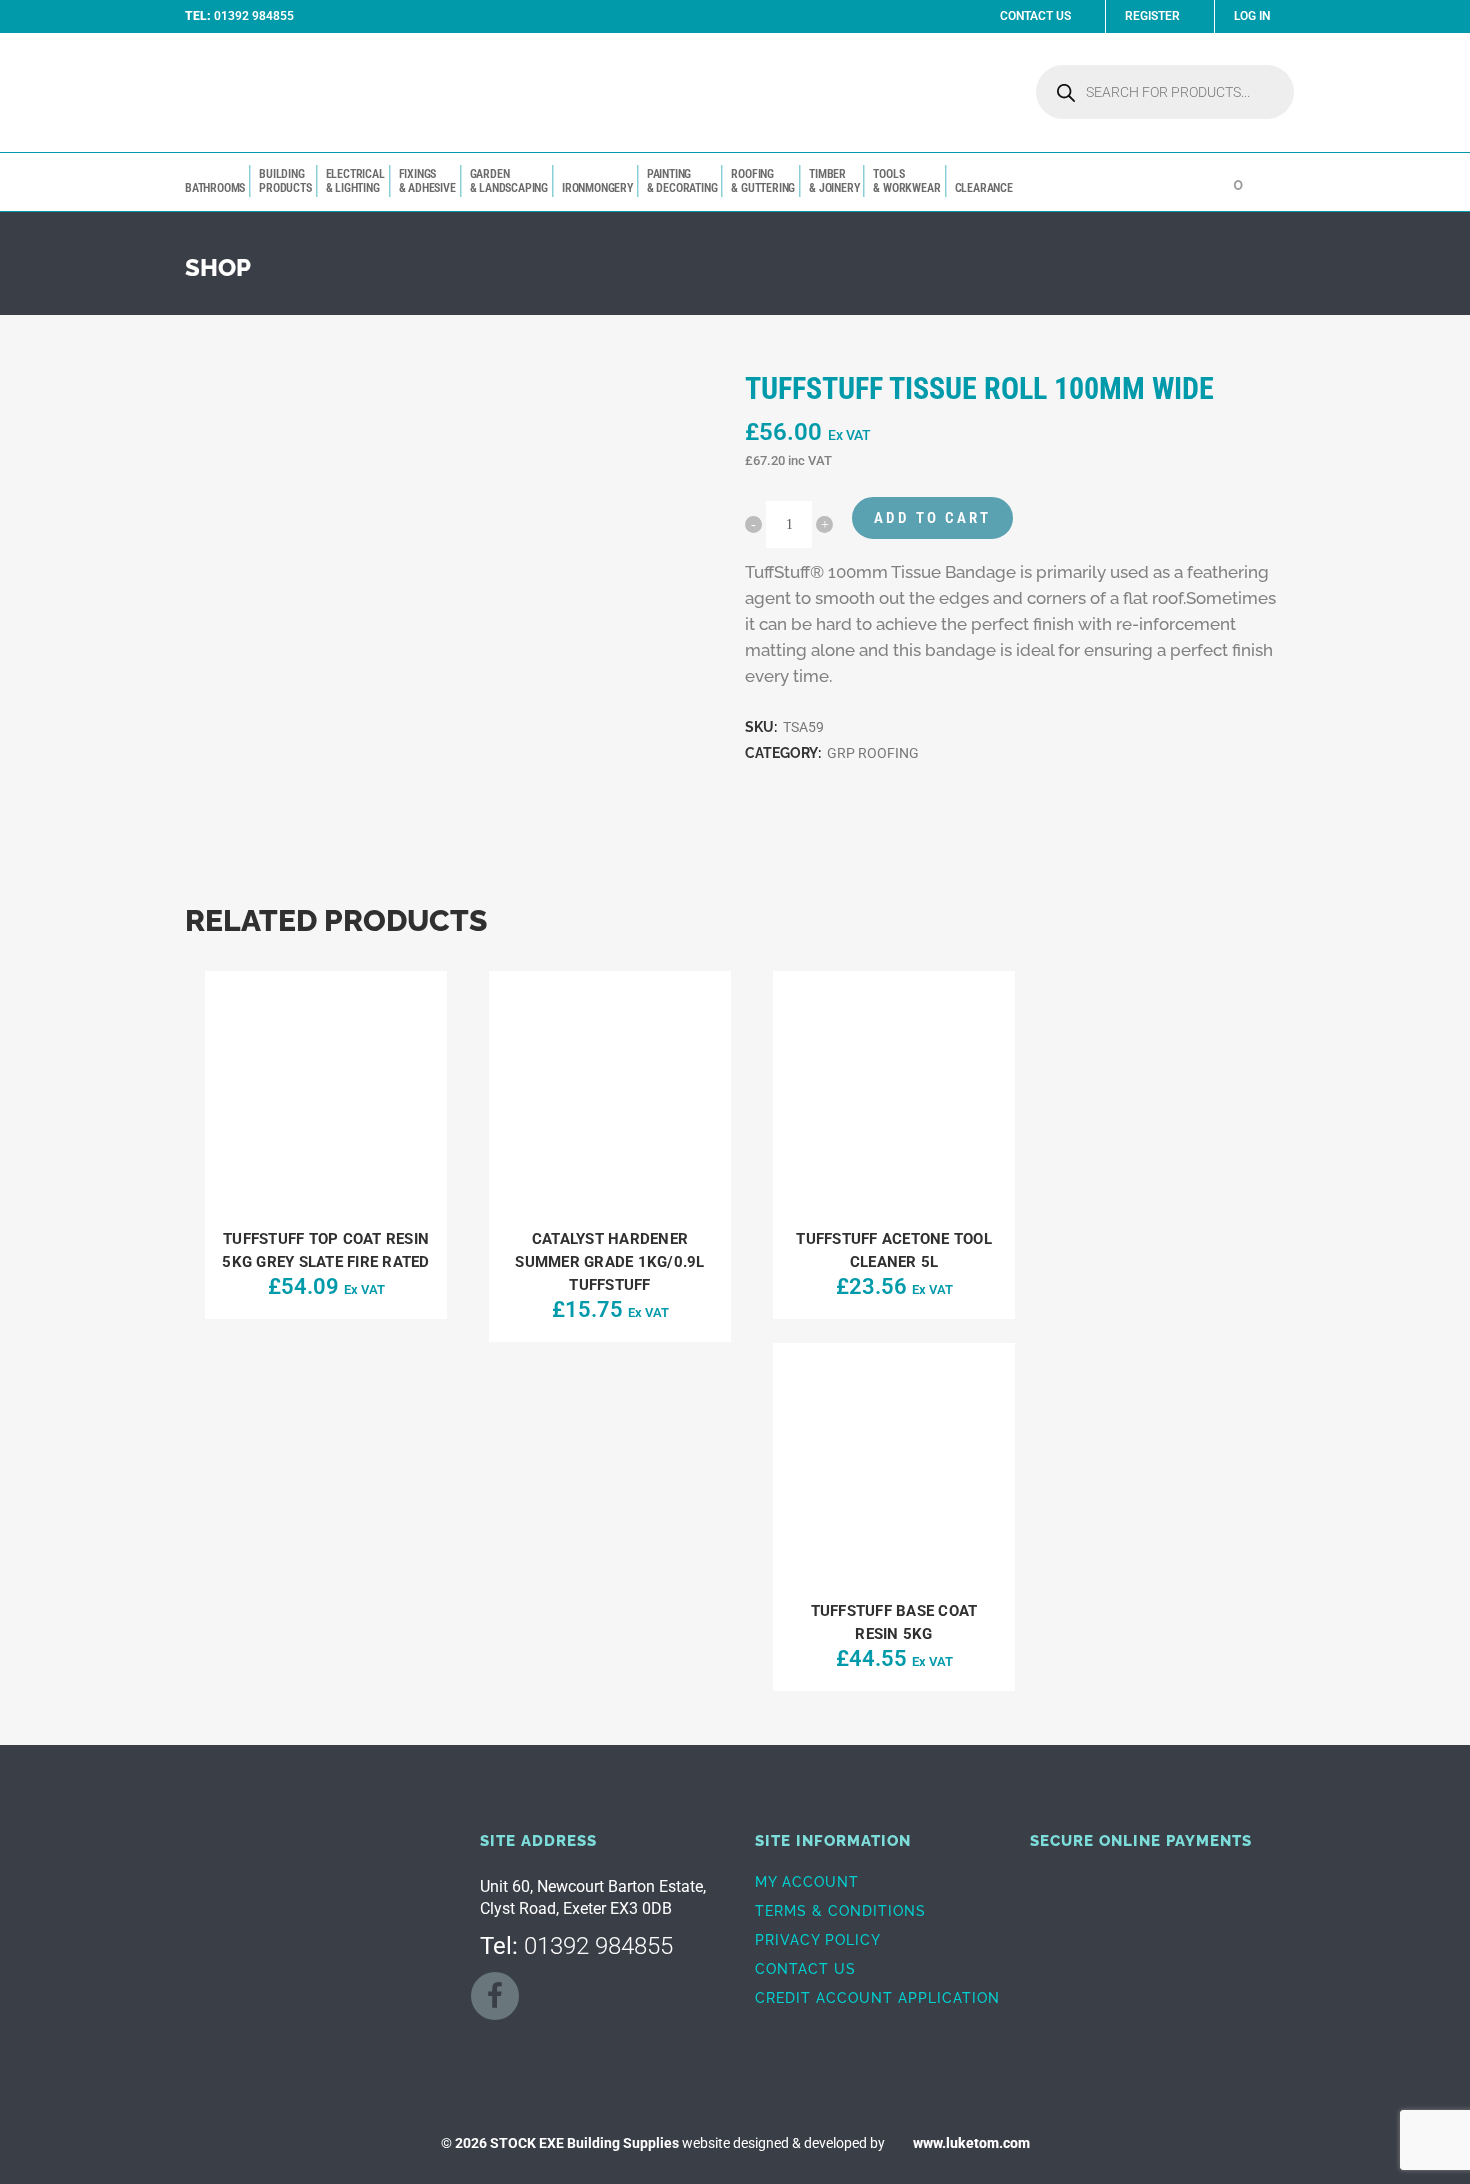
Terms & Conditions (840, 1911)
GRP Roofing (873, 753)
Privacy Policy (818, 1940)
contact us (1035, 16)
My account (807, 1882)
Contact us (805, 1969)
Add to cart (932, 518)
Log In (1252, 16)
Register (1152, 16)
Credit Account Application (877, 1998)
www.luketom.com (971, 2143)
